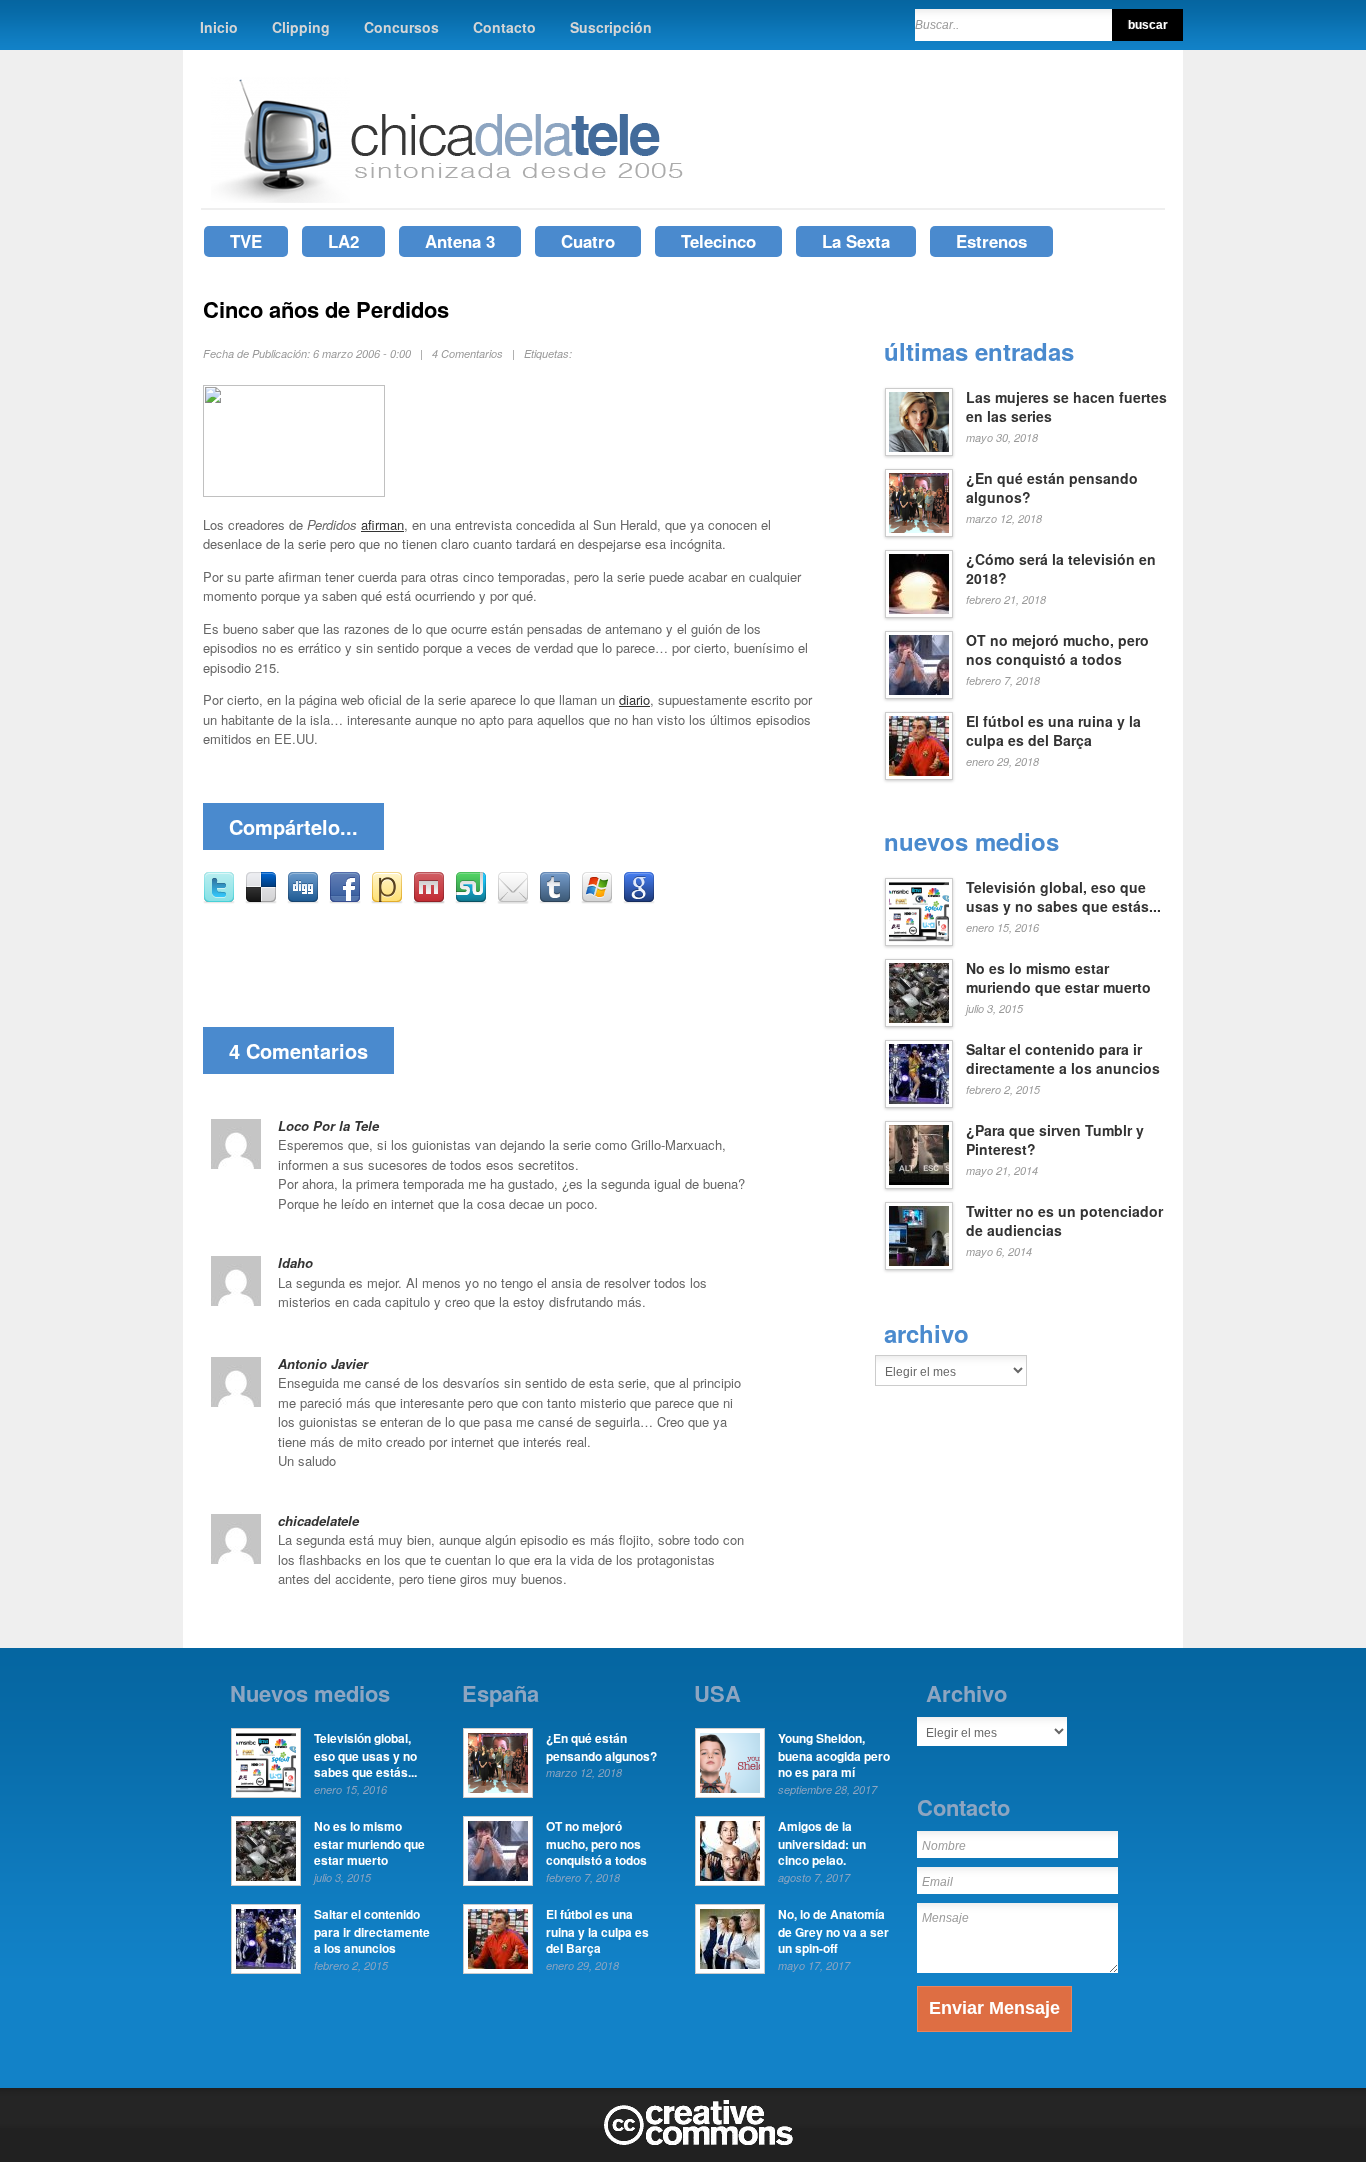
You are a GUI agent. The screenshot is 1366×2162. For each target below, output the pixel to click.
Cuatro (588, 241)
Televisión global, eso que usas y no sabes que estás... (1063, 897)
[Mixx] (429, 898)
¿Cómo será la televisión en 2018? (1061, 569)
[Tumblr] (555, 898)
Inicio (219, 27)
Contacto (504, 27)
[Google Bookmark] (639, 898)
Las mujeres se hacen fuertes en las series (1066, 407)
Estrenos (991, 241)
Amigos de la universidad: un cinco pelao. (822, 1843)
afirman (382, 524)
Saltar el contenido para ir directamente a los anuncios (1063, 1059)
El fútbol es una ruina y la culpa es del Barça (1053, 731)
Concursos (401, 27)
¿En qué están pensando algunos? (1052, 488)
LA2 (343, 241)
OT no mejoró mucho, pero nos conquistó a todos (1057, 650)
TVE (246, 241)
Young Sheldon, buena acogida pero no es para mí (834, 1755)
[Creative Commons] (698, 2141)
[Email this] (513, 898)
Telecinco (718, 241)
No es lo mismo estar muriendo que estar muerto (1058, 978)
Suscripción (611, 27)
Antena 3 (460, 241)
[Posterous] (387, 898)
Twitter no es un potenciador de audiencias (1064, 1221)
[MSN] (597, 898)
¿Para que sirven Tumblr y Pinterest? (1055, 1140)
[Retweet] (219, 898)
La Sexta (856, 241)
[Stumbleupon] (471, 898)
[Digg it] (303, 898)
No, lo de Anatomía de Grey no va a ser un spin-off (833, 1931)
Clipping (301, 27)
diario (634, 699)
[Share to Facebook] (345, 898)
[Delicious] (261, 898)
